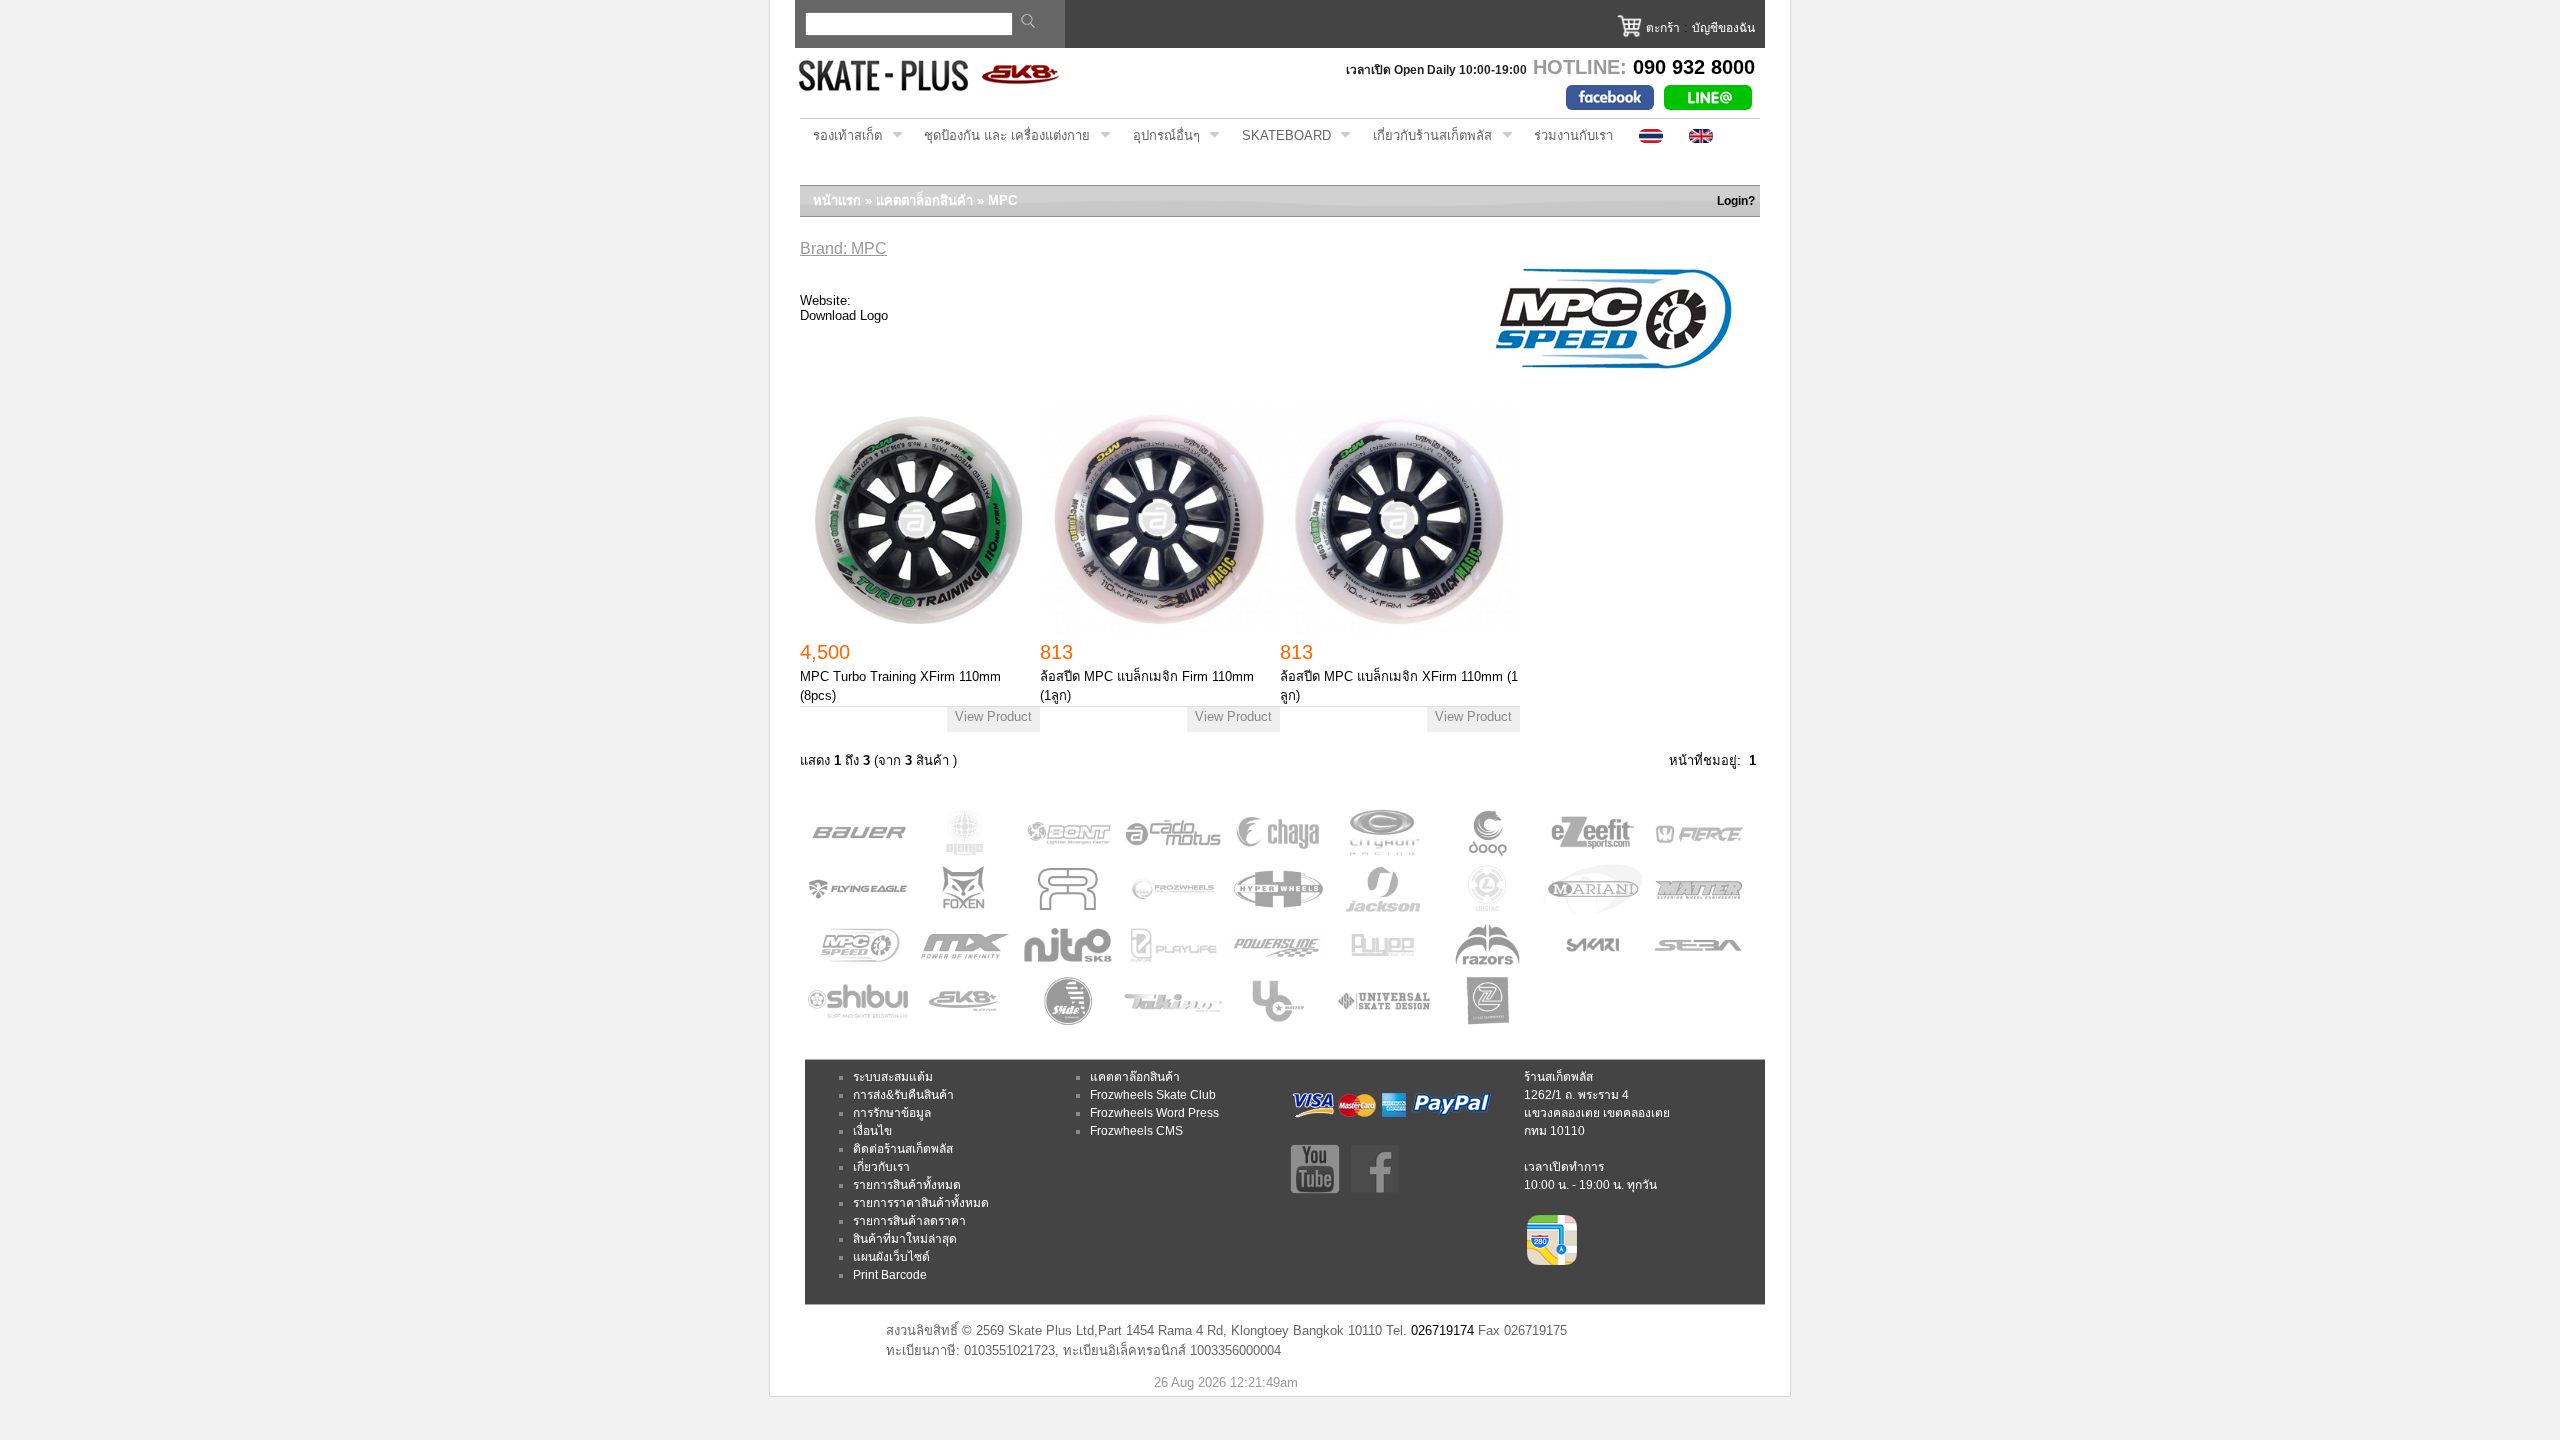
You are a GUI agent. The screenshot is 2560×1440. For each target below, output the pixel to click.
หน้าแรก (837, 200)
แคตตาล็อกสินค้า (924, 200)
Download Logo (844, 315)
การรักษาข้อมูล (892, 1113)
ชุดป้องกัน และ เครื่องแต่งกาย (1000, 136)
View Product (993, 716)
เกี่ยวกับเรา (881, 1167)
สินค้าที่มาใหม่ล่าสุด (905, 1239)
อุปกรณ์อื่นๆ (1160, 136)
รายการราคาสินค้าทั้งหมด (921, 1203)
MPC (1002, 200)
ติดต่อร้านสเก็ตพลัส (903, 1149)
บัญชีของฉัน (1723, 28)
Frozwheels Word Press (1154, 1113)
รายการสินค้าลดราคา (909, 1221)
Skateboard (1280, 136)
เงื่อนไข (872, 1131)
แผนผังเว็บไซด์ (891, 1257)
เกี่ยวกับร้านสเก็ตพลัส (1426, 136)
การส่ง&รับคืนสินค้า (903, 1095)
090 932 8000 (1694, 67)
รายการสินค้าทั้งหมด (907, 1185)
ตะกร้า (1663, 28)
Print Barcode (890, 1275)
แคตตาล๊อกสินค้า (1135, 1077)
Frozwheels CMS (1136, 1131)
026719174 (1442, 1330)
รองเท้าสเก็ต (841, 136)
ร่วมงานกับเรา (1573, 135)
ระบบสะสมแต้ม (893, 1077)
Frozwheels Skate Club (1153, 1095)
